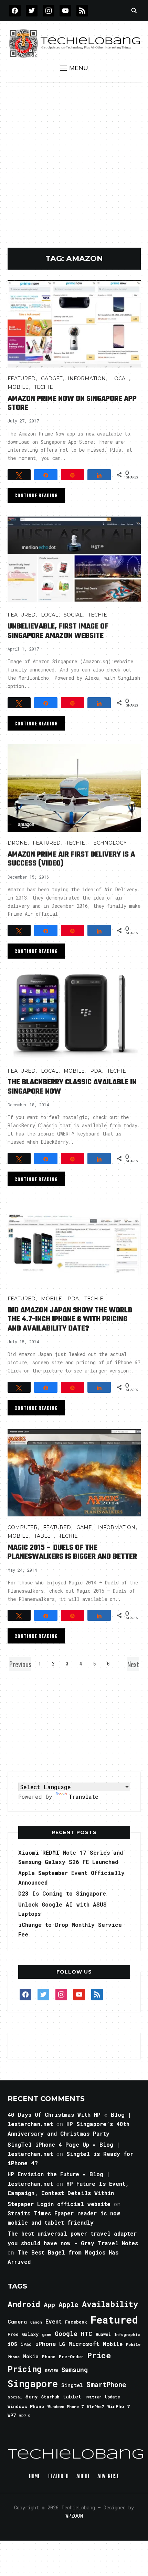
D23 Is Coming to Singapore (62, 1893)
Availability (110, 2304)
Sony (31, 2397)
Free (13, 2334)
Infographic (127, 2335)
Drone (17, 843)
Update (113, 2397)
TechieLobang (76, 2455)
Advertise (108, 2477)
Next (133, 1664)
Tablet (44, 1536)
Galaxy (30, 2334)
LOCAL (120, 379)
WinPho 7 (119, 2406)
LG (62, 2344)
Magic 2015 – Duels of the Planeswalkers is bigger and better (72, 1552)
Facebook (76, 2322)
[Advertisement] (74, 170)
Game (84, 1527)
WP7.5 (25, 2416)
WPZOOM (74, 2516)
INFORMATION (87, 379)
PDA (96, 1071)
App (49, 2304)
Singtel (72, 2385)
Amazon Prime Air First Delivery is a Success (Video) (71, 859)
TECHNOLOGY (109, 843)
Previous (20, 1664)
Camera (17, 2321)
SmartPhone (106, 2384)
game (47, 2334)
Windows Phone (26, 2406)
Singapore (33, 2383)
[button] (74, 68)
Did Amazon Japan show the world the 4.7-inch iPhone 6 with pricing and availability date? (70, 1319)
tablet (72, 2396)
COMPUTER (23, 1527)
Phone (49, 2357)
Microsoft (84, 2344)
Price (99, 2355)
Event (54, 2321)
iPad (26, 2344)
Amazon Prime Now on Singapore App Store (72, 403)
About (83, 2477)
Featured (114, 2320)
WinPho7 (96, 2406)
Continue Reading (36, 495)
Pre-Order (71, 2357)
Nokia (31, 2356)
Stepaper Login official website (59, 2204)
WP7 (12, 2416)
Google (66, 2334)
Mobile (18, 387)
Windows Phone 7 (66, 2406)
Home (35, 2477)
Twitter (93, 2397)
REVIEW (51, 2371)
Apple (68, 2304)
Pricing (25, 2369)
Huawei (103, 2334)
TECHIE (44, 387)
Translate (83, 1797)
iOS (12, 2344)
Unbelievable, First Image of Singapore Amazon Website (58, 631)
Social (73, 615)
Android (24, 2304)
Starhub (50, 2397)
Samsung (75, 2370)
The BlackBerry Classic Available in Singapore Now (72, 1087)
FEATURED (22, 379)
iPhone (45, 2344)
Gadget (52, 379)
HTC (87, 2334)
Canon (36, 2322)
